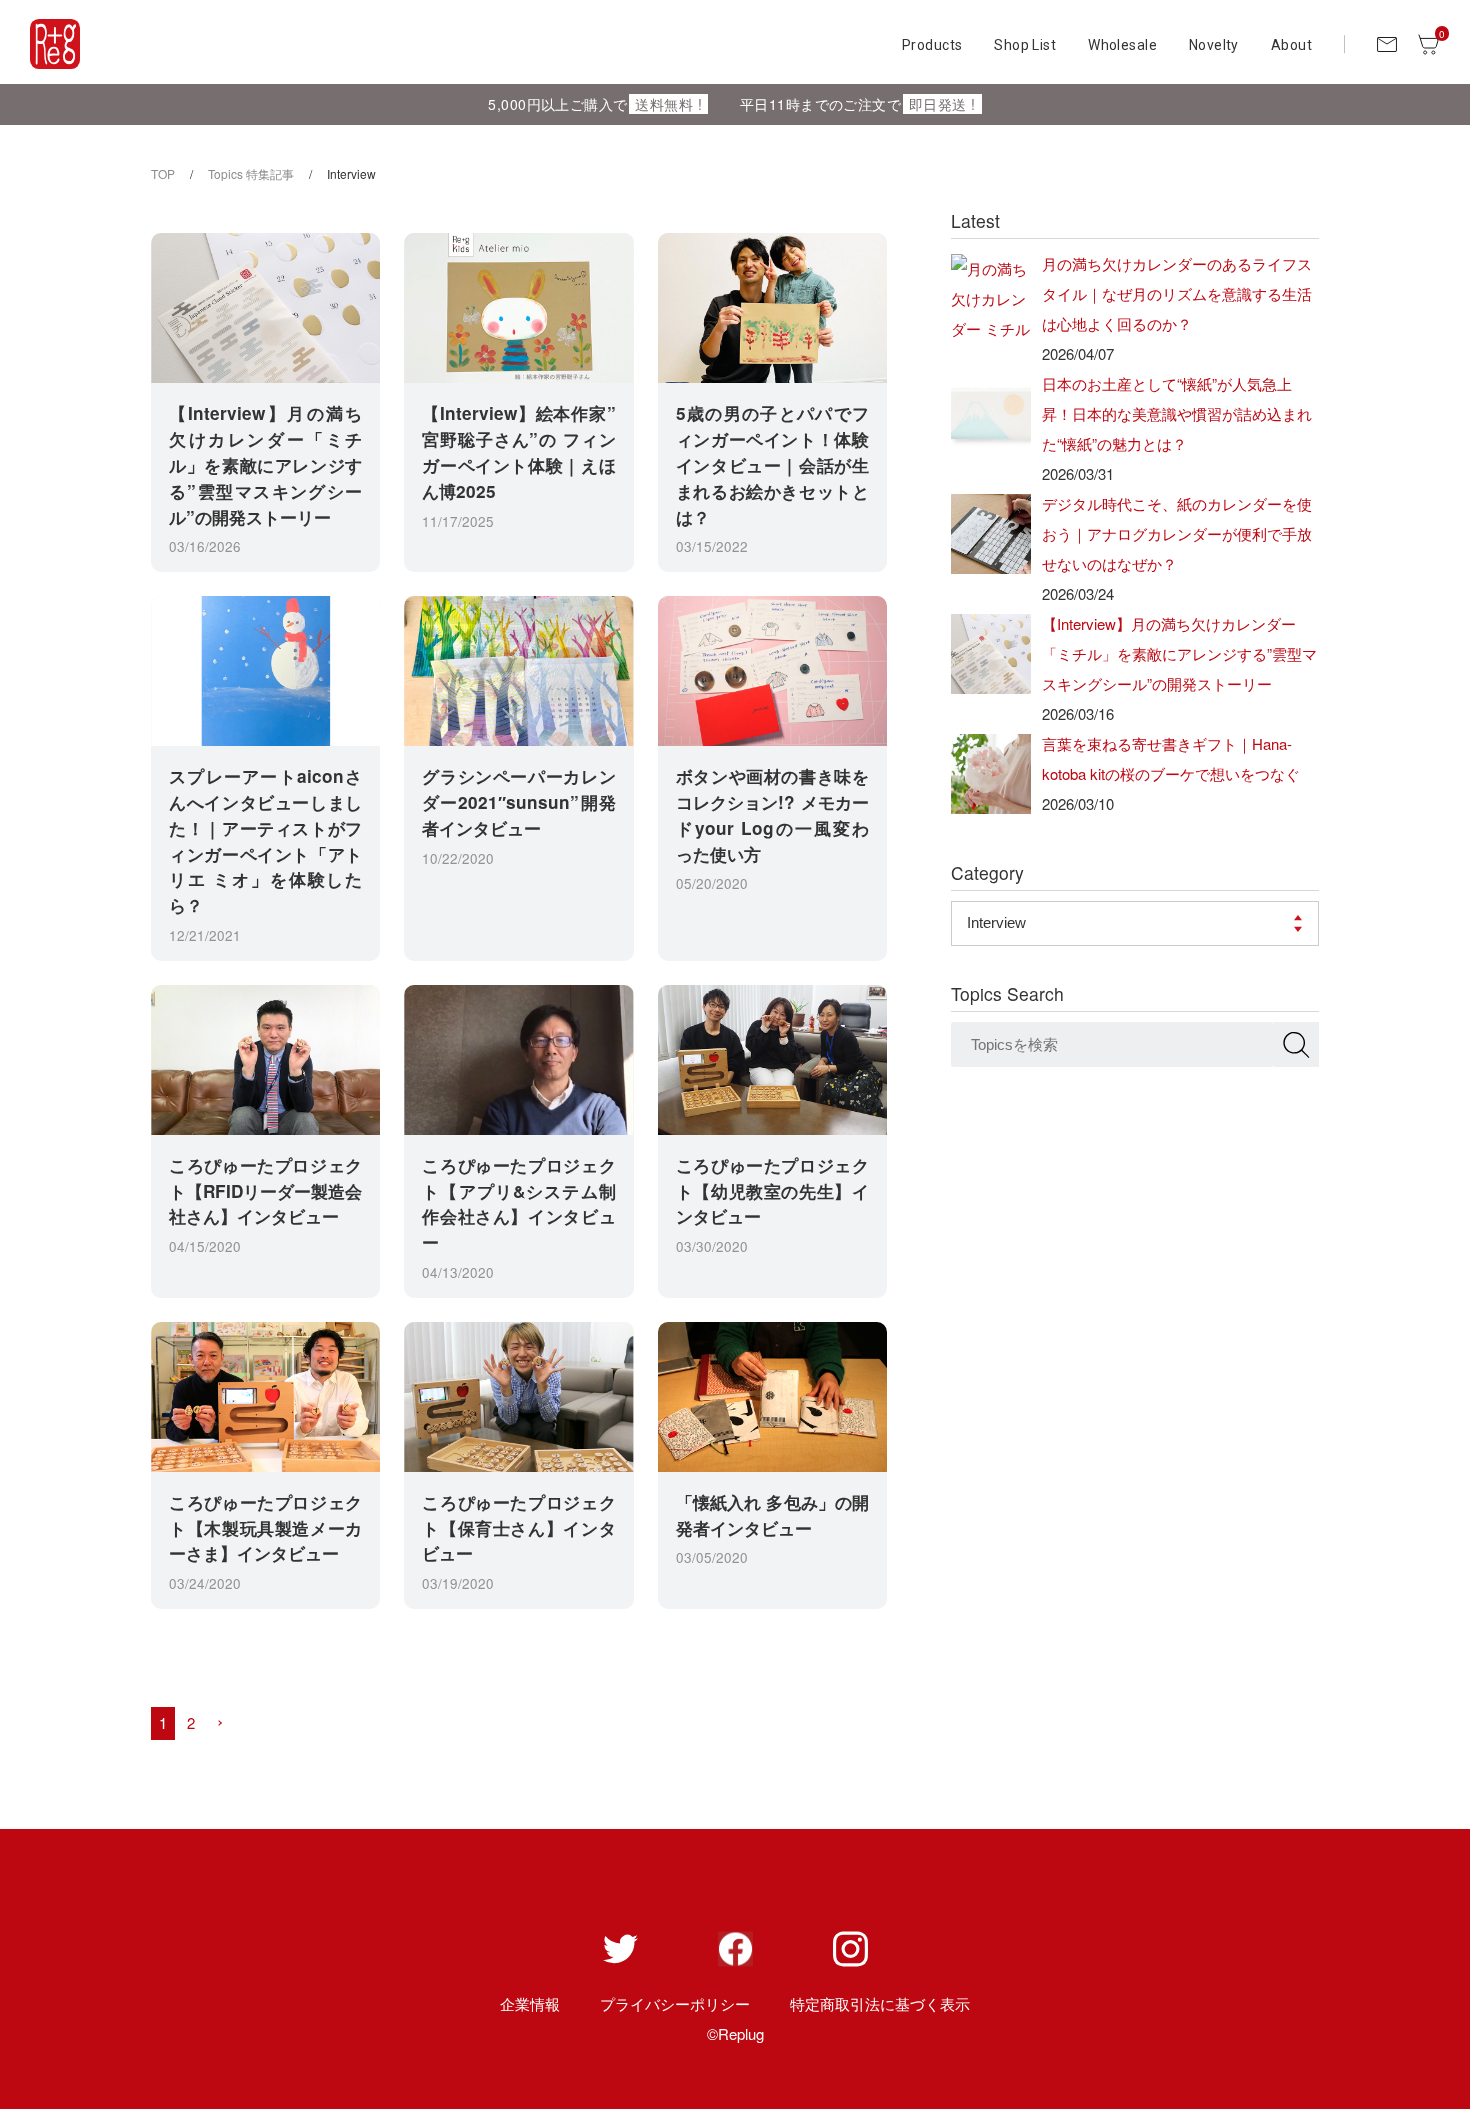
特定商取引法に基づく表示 (880, 2003)
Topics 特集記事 (251, 173)
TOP (163, 173)
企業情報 (530, 2003)
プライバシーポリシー (675, 2003)
